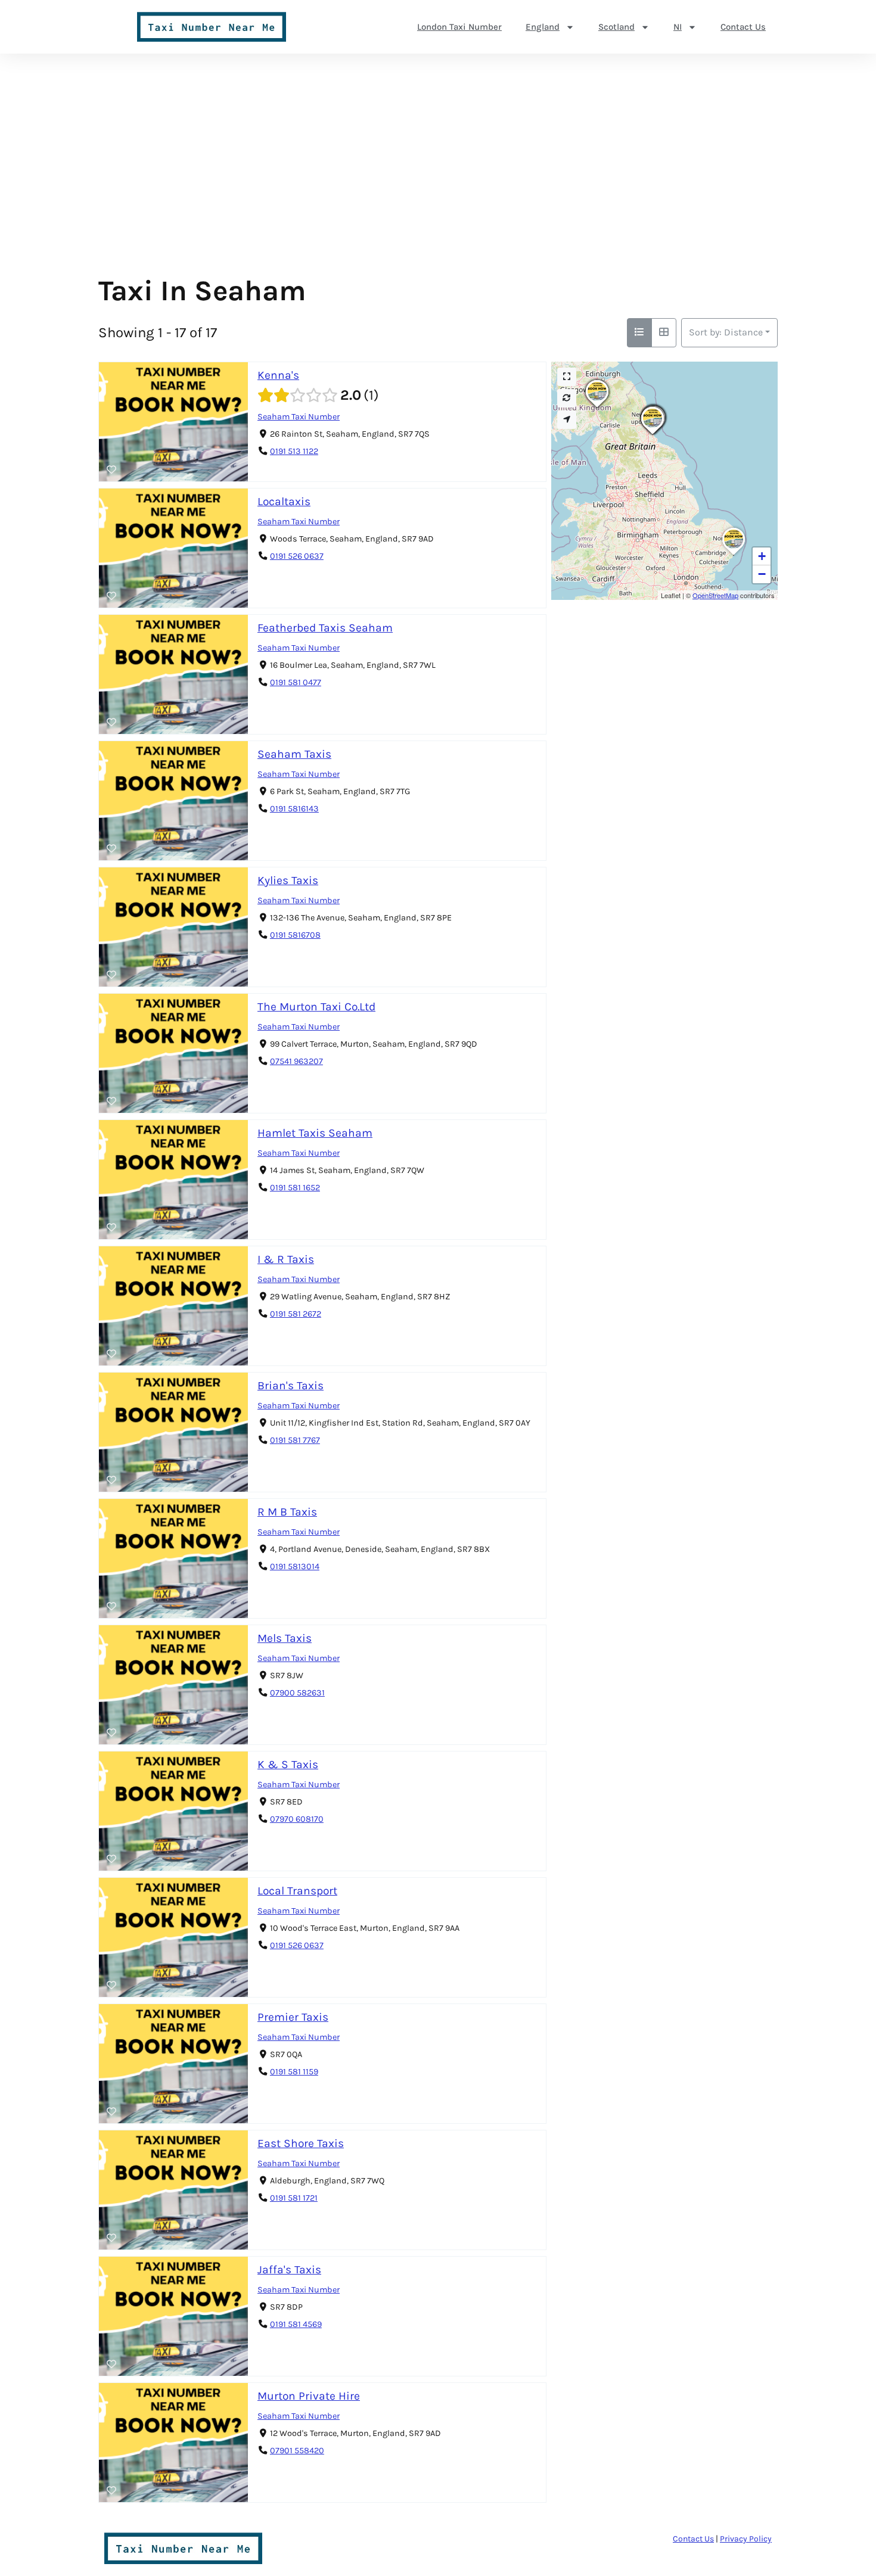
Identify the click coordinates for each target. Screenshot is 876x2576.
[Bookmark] (111, 470)
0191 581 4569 (296, 2324)
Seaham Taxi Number (299, 417)
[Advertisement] (438, 185)
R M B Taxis (287, 1512)
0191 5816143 (294, 809)
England (543, 27)
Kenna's (278, 375)
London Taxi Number (459, 27)
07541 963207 (296, 1061)
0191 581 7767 (295, 1440)
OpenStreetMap (715, 595)
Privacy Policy (746, 2539)
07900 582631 (297, 1693)
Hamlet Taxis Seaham (315, 1133)
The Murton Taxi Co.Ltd (316, 1007)
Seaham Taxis (294, 754)
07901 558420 (297, 2451)
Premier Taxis (293, 2017)
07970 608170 (297, 1819)
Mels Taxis (285, 1638)
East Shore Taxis (301, 2143)
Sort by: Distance (726, 332)
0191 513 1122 (294, 451)
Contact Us (743, 27)
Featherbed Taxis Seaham (325, 628)
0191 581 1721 (294, 2198)
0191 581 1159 (294, 2072)
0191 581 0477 (296, 682)
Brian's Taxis (291, 1385)
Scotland (616, 27)
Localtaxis (284, 501)
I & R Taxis (286, 1259)
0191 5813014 (295, 1567)
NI (678, 27)
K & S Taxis (288, 1764)
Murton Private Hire (309, 2396)
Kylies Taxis (288, 880)
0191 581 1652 (295, 1188)
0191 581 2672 (296, 1314)
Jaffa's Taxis (289, 2269)
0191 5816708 (295, 935)
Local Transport (297, 1891)
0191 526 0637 (297, 556)
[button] (654, 434)
